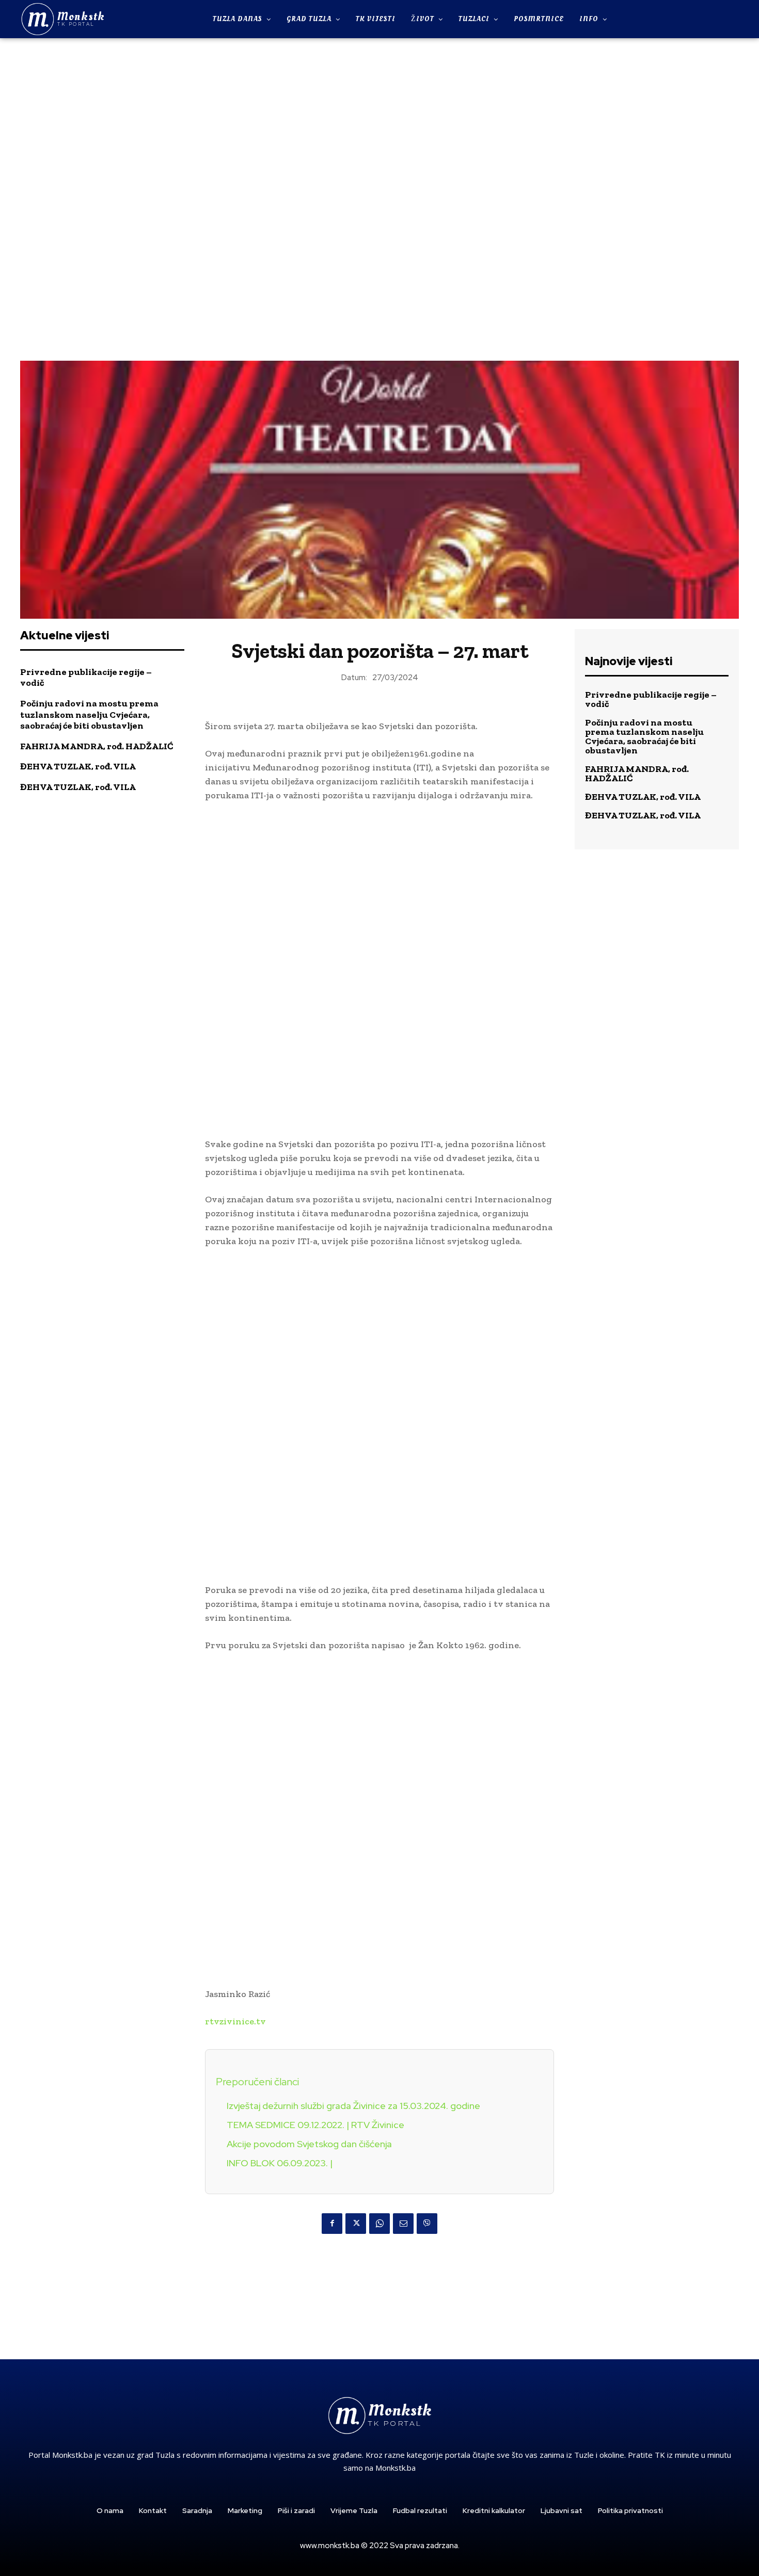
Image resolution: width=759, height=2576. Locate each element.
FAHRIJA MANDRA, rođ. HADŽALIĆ (97, 746)
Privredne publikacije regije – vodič (86, 678)
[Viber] (427, 2224)
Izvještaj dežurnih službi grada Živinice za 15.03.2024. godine (353, 2106)
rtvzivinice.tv (235, 2021)
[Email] (403, 2224)
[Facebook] (332, 2224)
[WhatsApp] (379, 2224)
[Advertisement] (379, 198)
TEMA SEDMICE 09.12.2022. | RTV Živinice (315, 2125)
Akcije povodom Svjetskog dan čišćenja (309, 2144)
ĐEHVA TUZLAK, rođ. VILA (78, 766)
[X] (356, 2224)
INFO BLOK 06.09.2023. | (280, 2163)
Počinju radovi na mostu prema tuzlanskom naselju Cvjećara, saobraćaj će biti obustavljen (89, 714)
